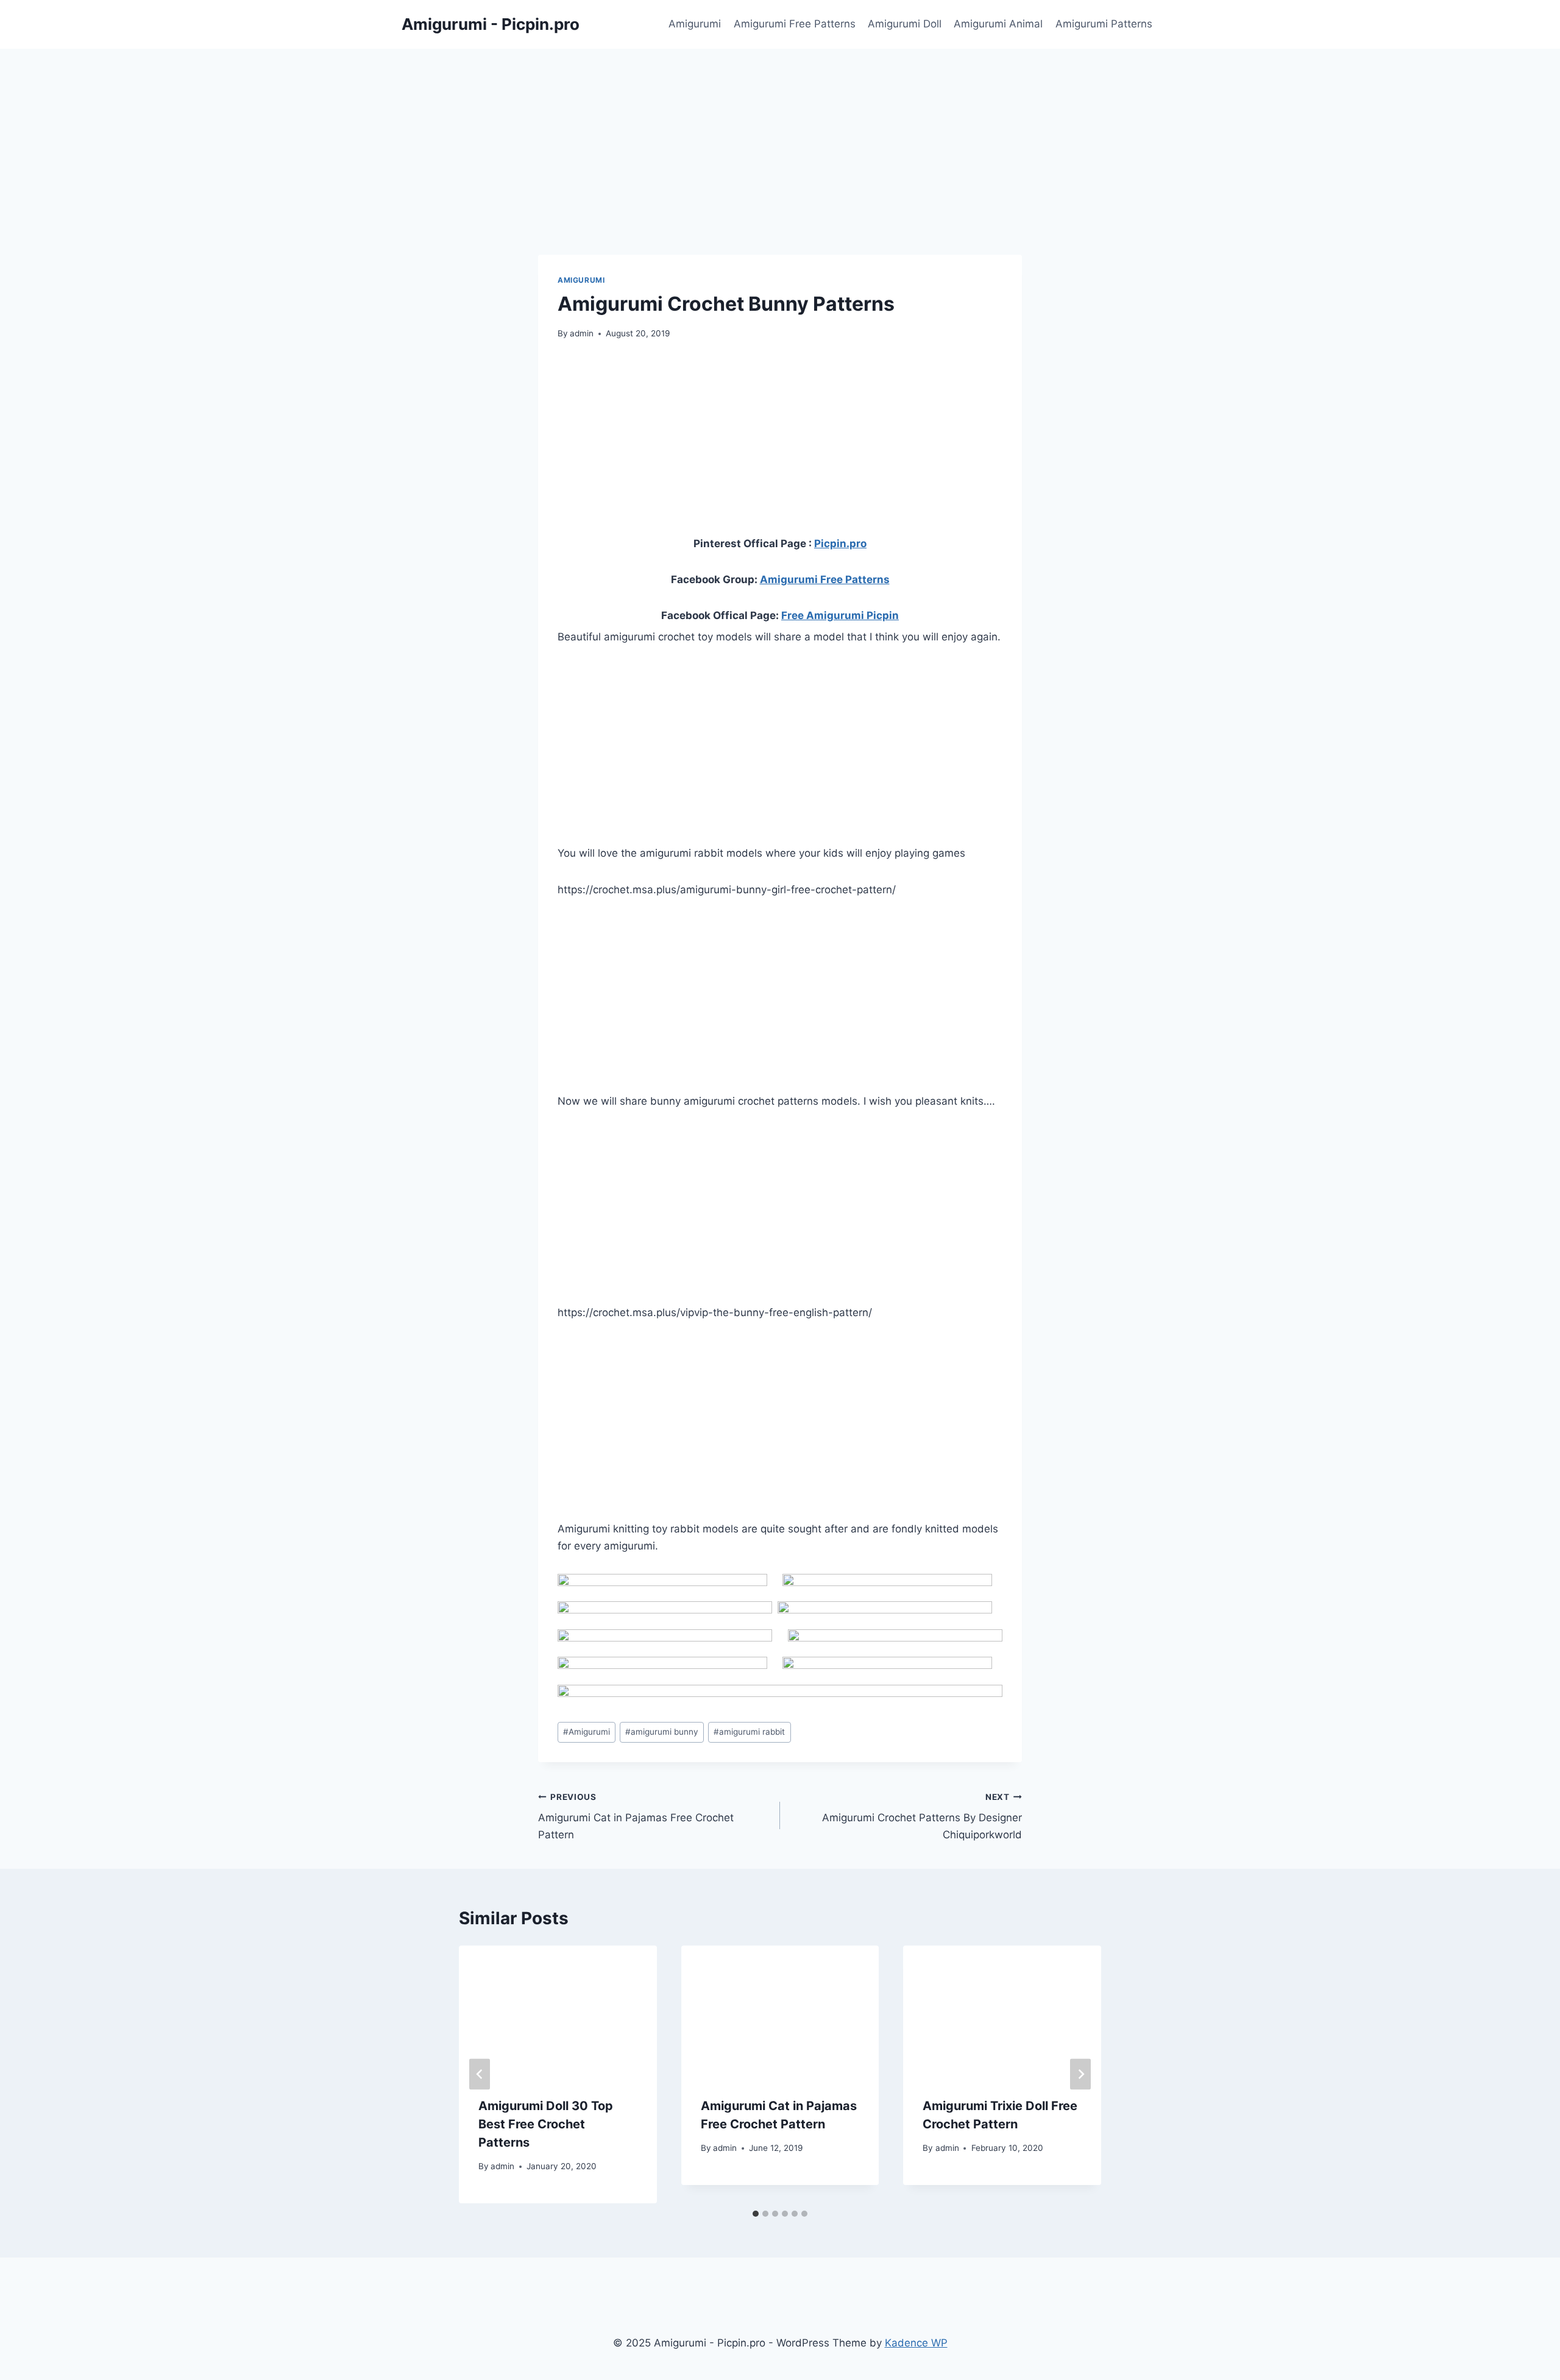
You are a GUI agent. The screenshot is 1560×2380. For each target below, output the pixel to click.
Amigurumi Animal (998, 24)
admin (582, 333)
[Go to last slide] (480, 2074)
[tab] (756, 2214)
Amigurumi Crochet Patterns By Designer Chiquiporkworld (922, 1816)
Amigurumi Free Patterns (795, 24)
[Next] (1080, 2074)
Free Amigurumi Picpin (840, 615)
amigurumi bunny (662, 1732)
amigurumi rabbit (749, 1732)
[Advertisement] (780, 125)
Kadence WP (916, 2343)
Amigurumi (695, 24)
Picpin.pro (840, 544)
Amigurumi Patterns (1104, 24)
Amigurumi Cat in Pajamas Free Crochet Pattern (636, 1816)
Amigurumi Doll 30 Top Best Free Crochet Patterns (546, 2124)
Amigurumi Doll (905, 24)
